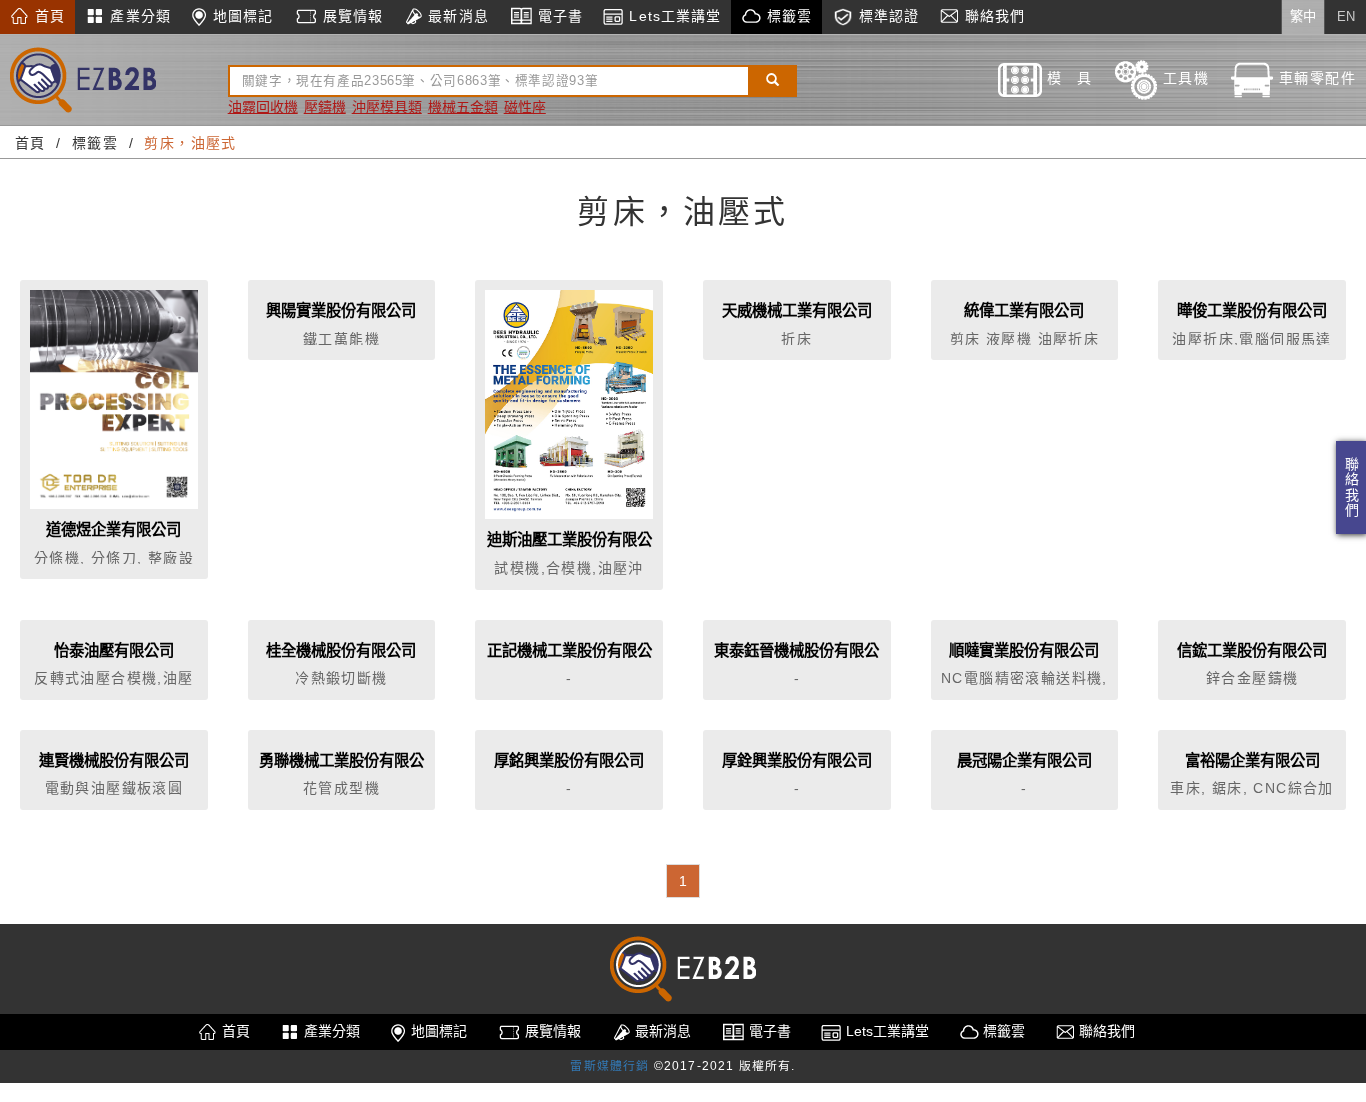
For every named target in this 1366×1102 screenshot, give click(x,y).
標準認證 (887, 16)
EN (1346, 16)
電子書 (558, 16)
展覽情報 (351, 16)
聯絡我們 (1351, 488)
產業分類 (138, 16)
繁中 (1303, 16)
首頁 (47, 16)
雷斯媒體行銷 (609, 1066)
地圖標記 (241, 16)
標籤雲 (786, 16)
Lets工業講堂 (672, 16)
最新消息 (456, 16)
